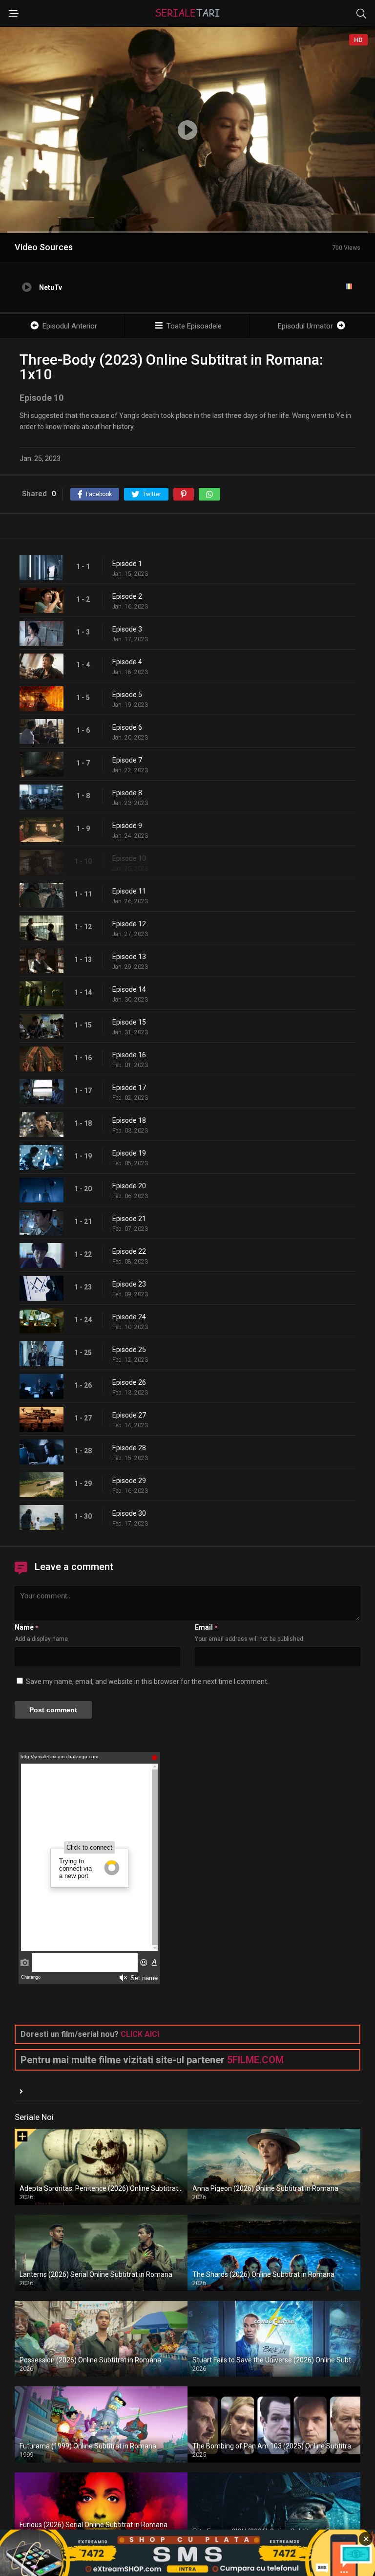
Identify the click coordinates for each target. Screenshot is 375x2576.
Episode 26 (129, 1382)
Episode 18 (129, 1120)
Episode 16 (129, 1055)
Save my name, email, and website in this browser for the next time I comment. (147, 1681)
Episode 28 (129, 1448)
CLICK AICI (140, 2034)
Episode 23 (129, 1284)
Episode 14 (129, 989)
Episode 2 (127, 596)
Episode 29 (129, 1481)
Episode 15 (129, 1022)
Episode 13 (129, 957)
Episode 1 (127, 564)
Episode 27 (129, 1415)
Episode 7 (127, 760)
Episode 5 (127, 695)
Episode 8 (127, 793)
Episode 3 (127, 629)
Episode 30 (129, 1513)
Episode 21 (129, 1219)
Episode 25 (129, 1350)
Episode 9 (127, 826)
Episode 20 (129, 1186)
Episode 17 (129, 1088)
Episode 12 (129, 924)
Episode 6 (127, 727)
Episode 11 (129, 891)
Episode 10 (129, 858)
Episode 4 (127, 662)
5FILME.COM (255, 2060)
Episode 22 (129, 1251)
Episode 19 (129, 1153)
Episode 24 (129, 1317)
